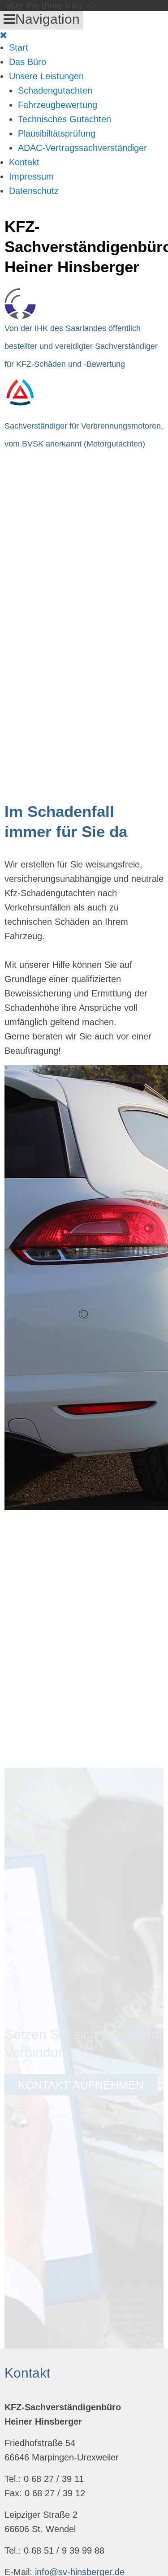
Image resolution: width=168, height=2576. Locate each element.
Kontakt (24, 162)
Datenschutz (34, 191)
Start (19, 47)
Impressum (31, 176)
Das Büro (28, 62)
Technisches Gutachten (65, 119)
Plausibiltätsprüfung (57, 133)
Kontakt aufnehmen (81, 2085)
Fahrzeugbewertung (58, 105)
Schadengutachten (55, 90)
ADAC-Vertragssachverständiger (82, 148)
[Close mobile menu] (4, 35)
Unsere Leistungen (46, 76)
